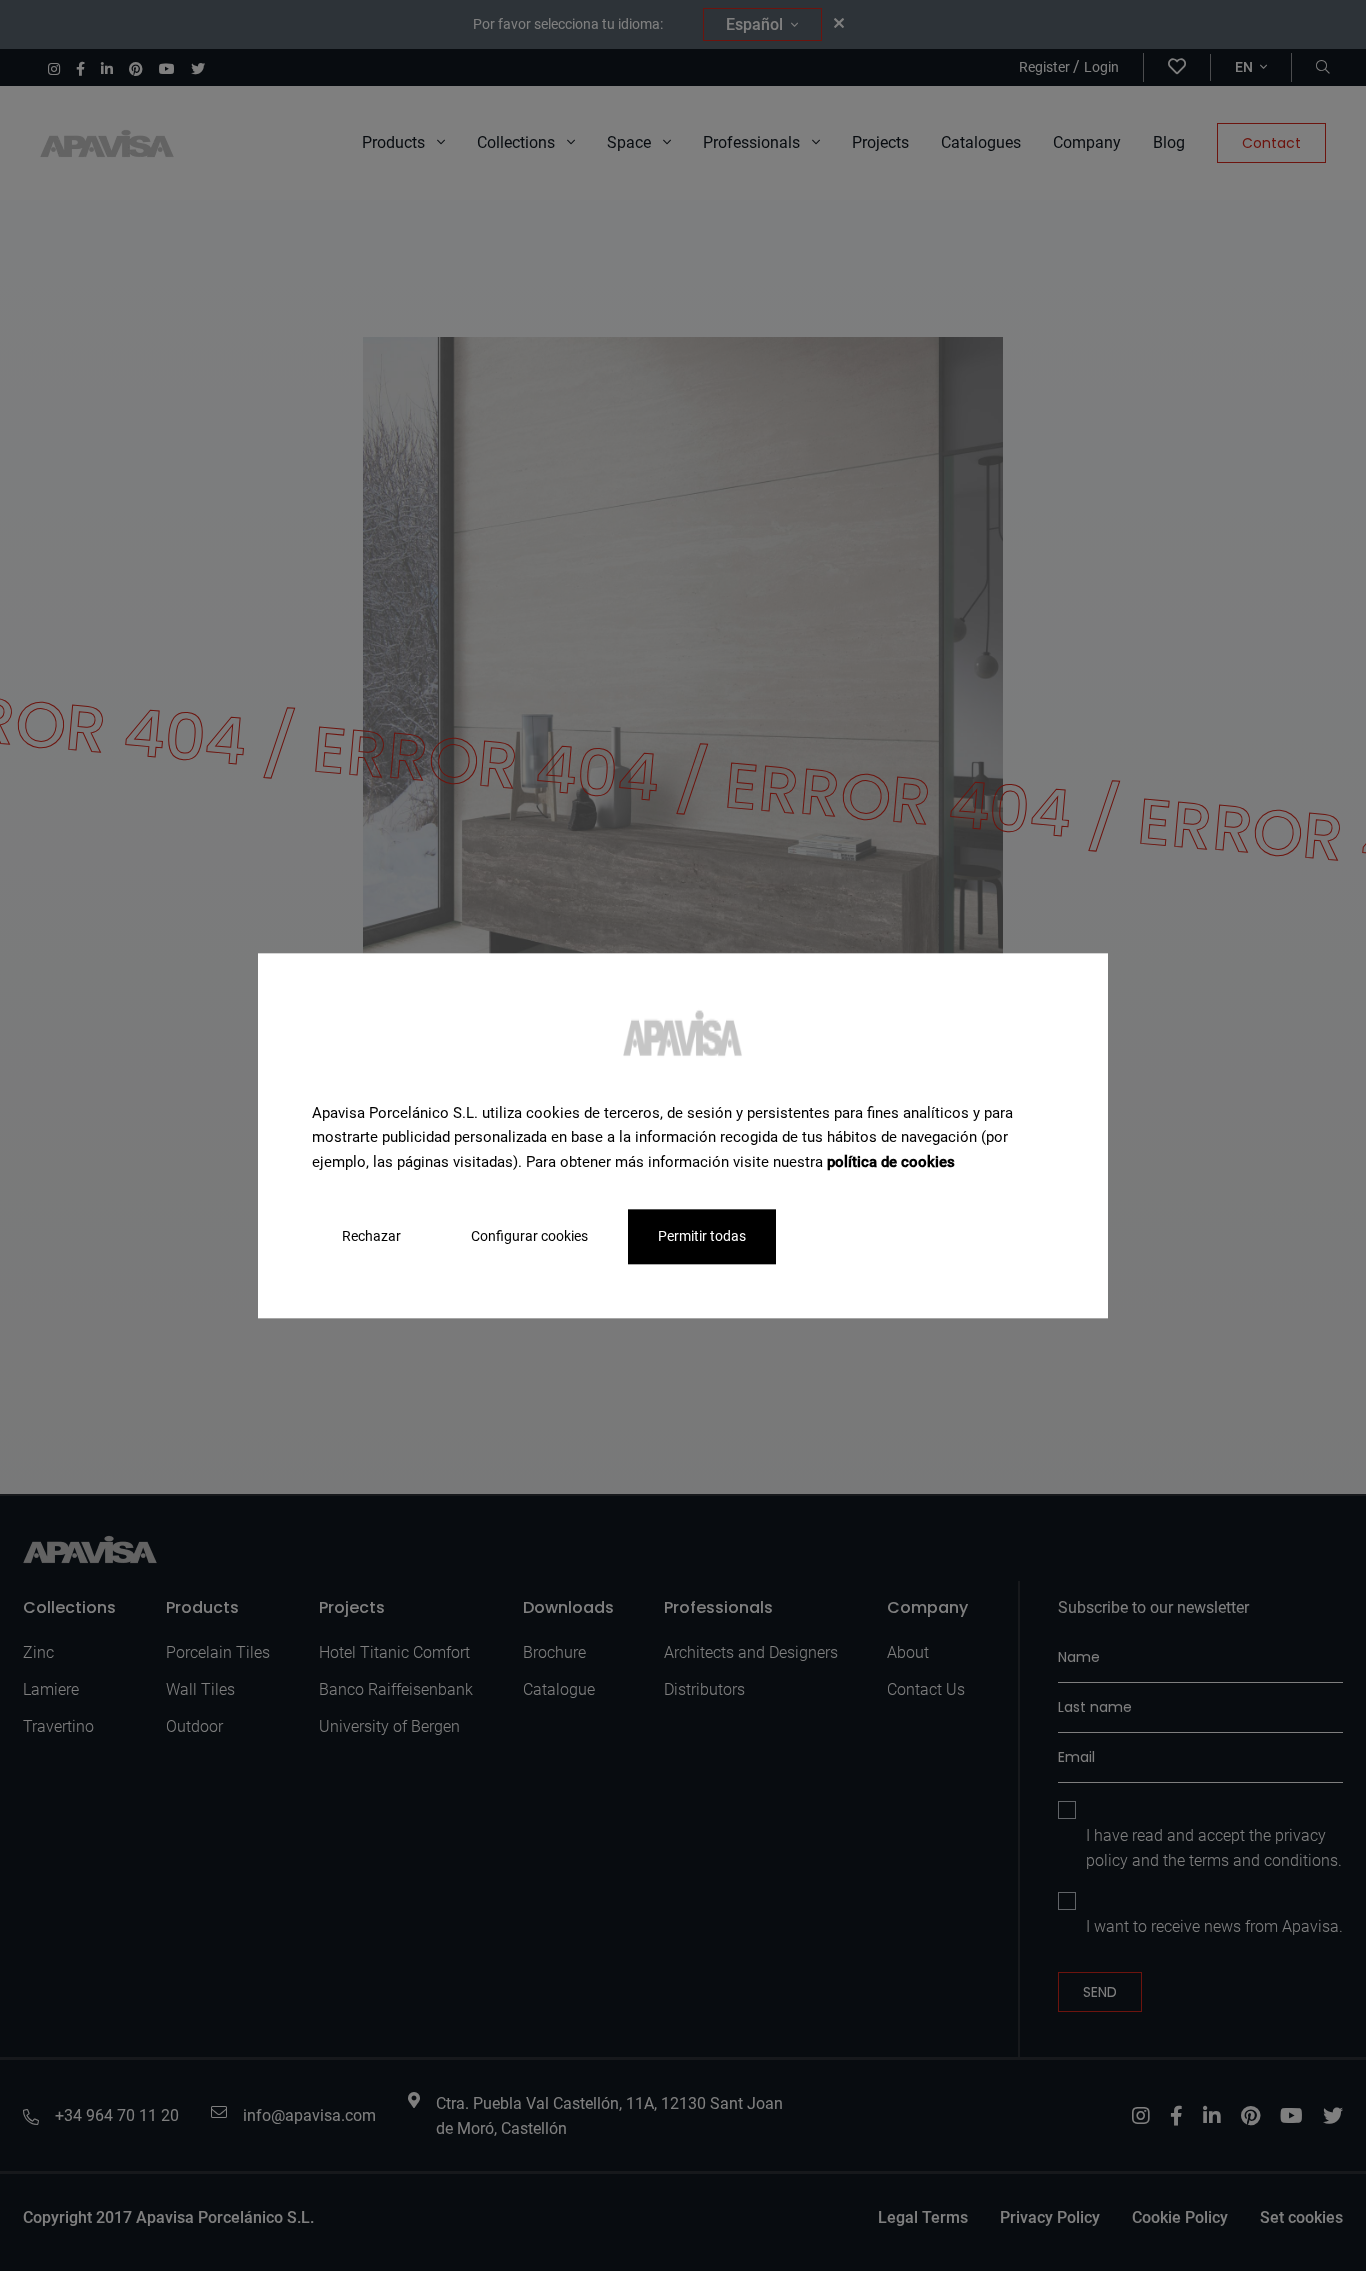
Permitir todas (702, 1236)
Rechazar (371, 1236)
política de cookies (891, 1162)
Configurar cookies (529, 1236)
